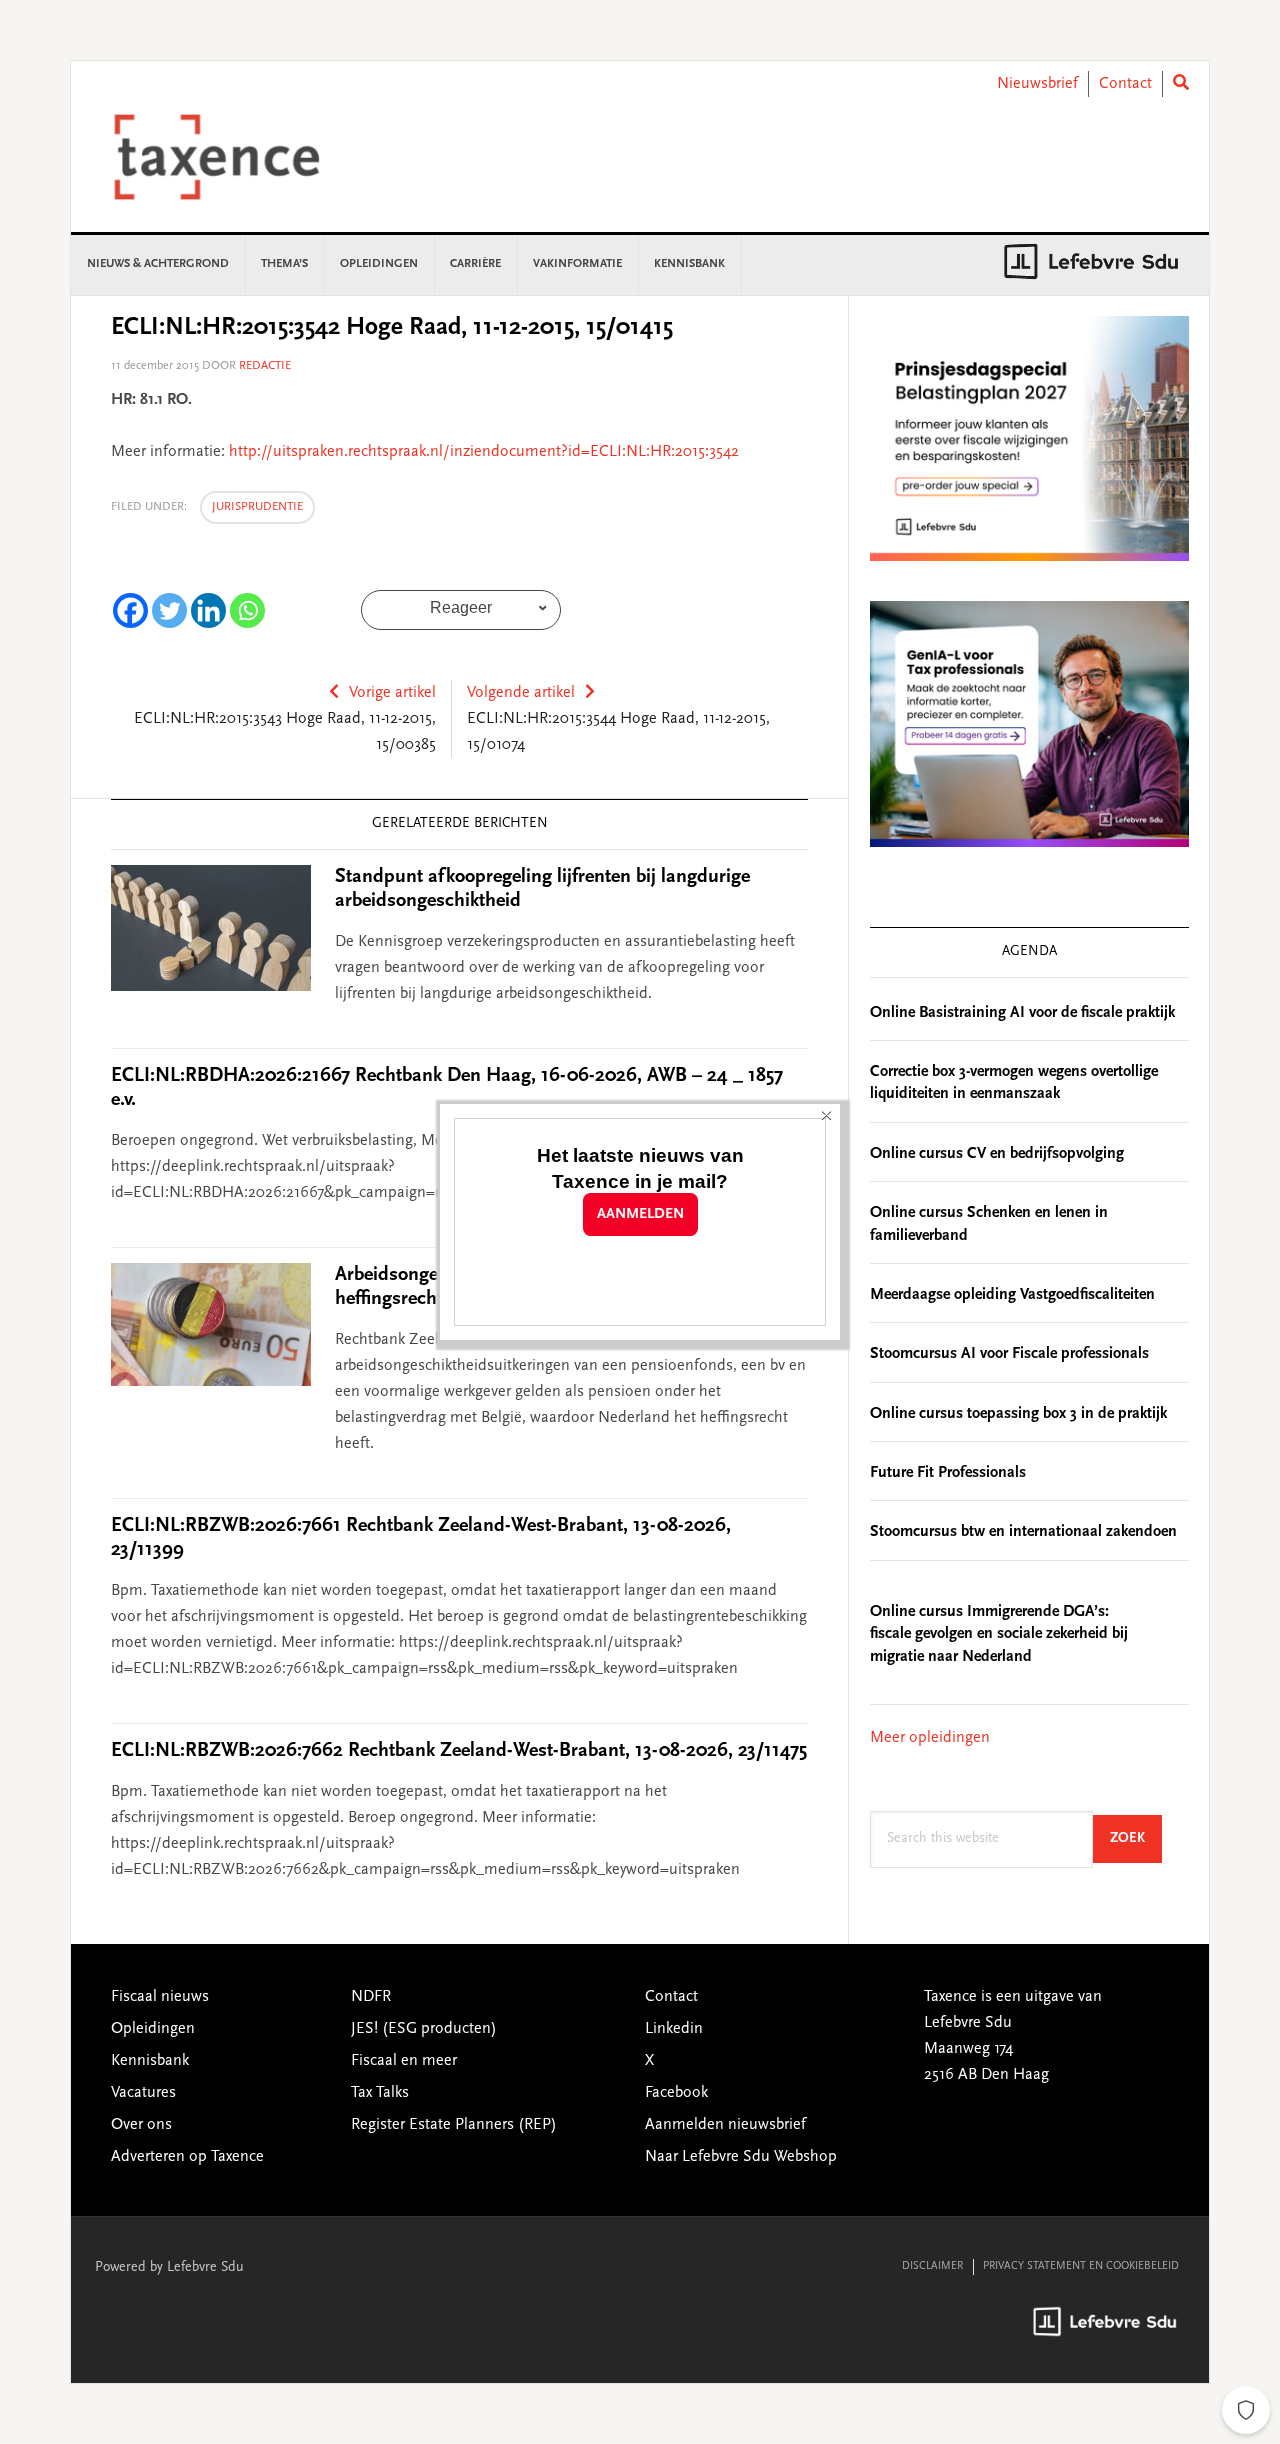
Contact (1125, 84)
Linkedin (674, 2029)
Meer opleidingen (930, 1738)
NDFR (371, 1997)
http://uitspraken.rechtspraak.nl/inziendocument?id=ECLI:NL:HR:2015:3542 (484, 452)
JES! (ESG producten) (424, 2029)
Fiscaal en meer (404, 2061)
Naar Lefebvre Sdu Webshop (741, 2157)
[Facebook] (130, 610)
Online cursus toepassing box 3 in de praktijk (1018, 1414)
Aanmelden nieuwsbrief (725, 2125)
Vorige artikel (392, 693)
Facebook (676, 2093)
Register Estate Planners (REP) (454, 2125)
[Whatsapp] (247, 610)
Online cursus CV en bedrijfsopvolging (997, 1154)
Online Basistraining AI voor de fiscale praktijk (1022, 1013)
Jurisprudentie (257, 507)
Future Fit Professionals (948, 1473)
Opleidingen (153, 2029)
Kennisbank (150, 2061)
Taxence (241, 157)
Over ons (141, 2125)
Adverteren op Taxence (187, 2157)
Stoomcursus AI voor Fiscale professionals (1009, 1354)
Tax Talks (380, 2093)
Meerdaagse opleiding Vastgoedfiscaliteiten (1012, 1295)
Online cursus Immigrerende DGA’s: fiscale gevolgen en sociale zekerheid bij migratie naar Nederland (999, 1634)
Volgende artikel (521, 693)
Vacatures (143, 2093)
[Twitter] (169, 610)
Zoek (1136, 1838)
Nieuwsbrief (1037, 84)
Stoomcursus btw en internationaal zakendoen (1023, 1532)
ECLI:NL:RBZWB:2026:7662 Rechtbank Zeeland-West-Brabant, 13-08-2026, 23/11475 (459, 1751)
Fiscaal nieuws (160, 1997)
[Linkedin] (208, 610)
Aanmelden (640, 1214)
